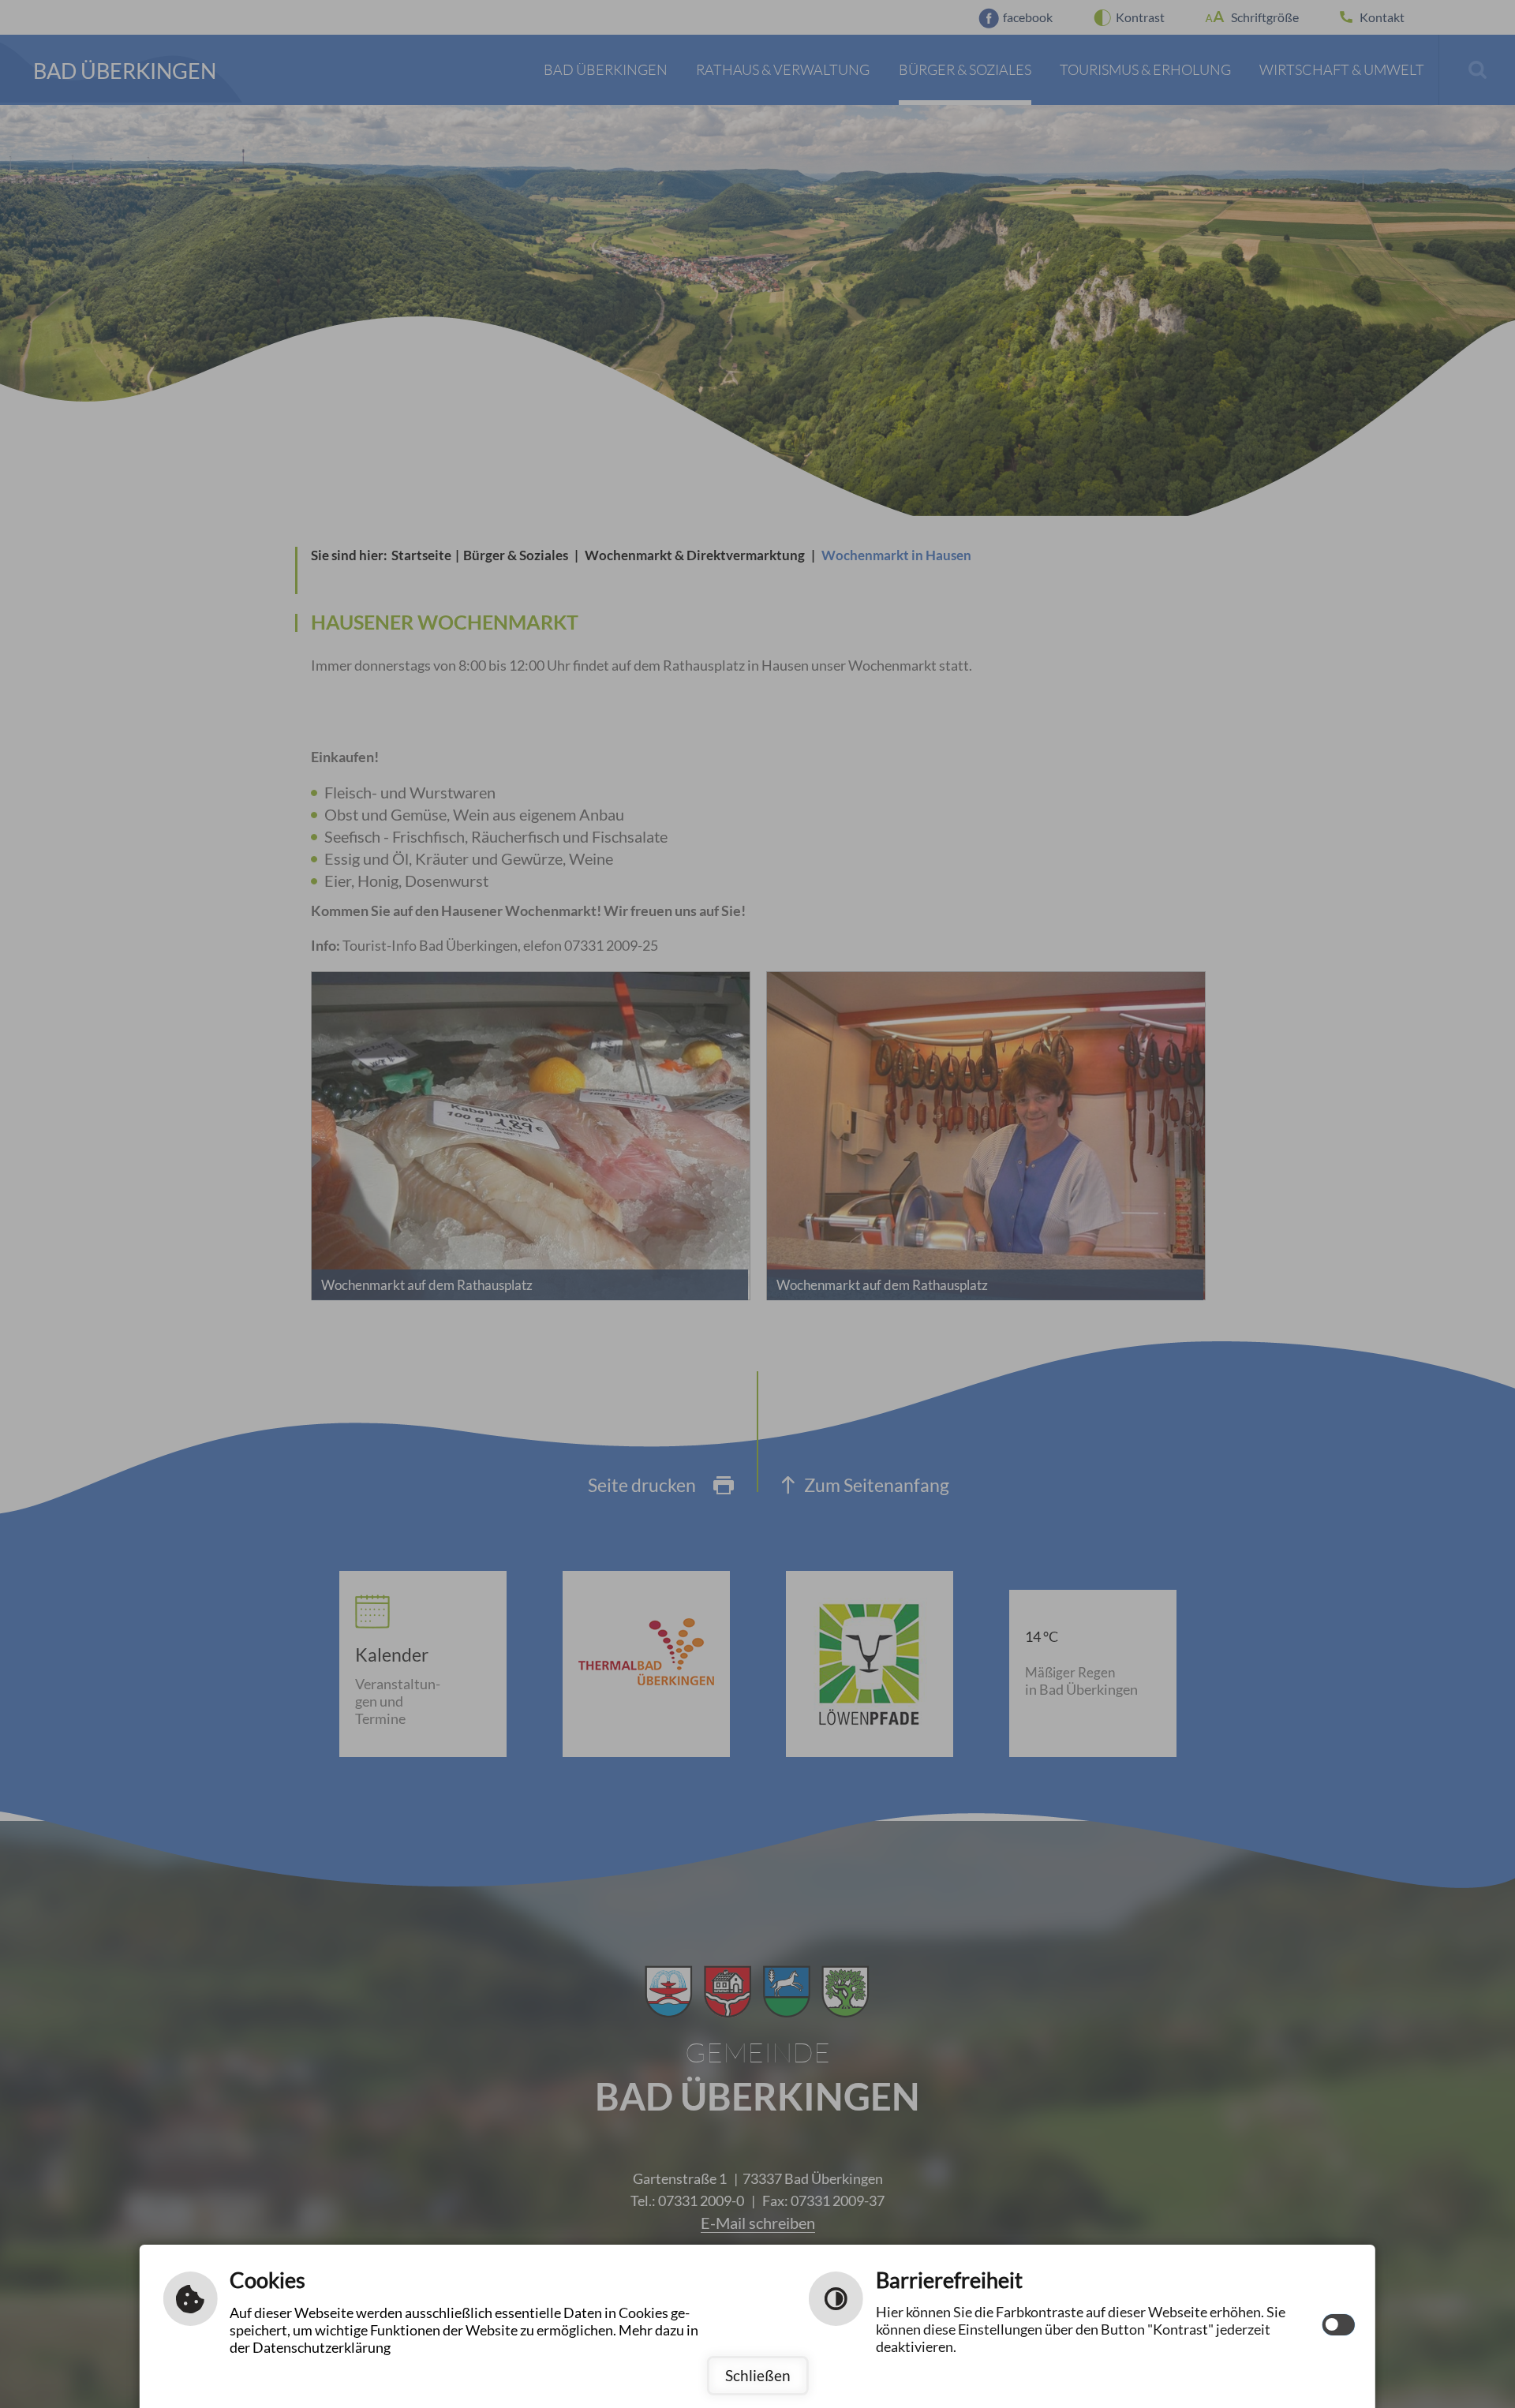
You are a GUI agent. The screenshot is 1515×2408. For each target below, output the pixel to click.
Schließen (758, 2375)
